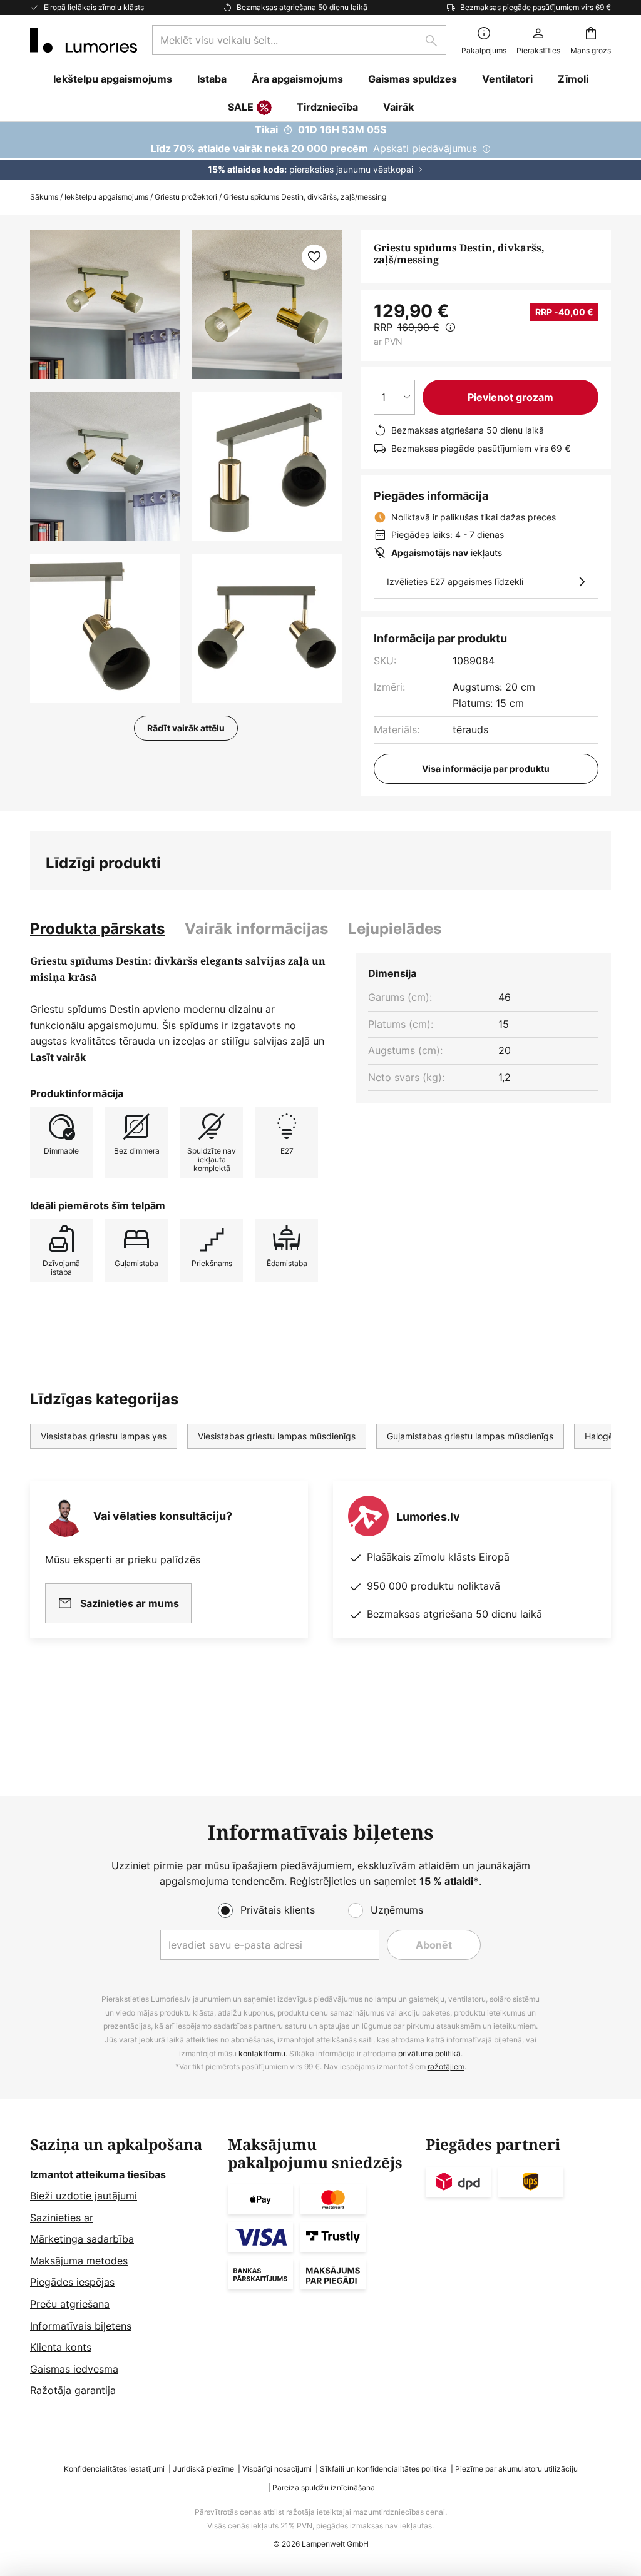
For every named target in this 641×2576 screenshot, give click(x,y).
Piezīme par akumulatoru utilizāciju (516, 2469)
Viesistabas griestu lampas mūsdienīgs (277, 1436)
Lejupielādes (395, 929)
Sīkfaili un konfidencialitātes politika (383, 2469)
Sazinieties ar (62, 2218)
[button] (105, 466)
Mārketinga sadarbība (82, 2239)
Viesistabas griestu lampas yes (104, 1436)
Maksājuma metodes (79, 2261)
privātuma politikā (429, 2053)
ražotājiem (446, 2066)
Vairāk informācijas (256, 929)
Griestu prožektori (186, 197)
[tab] (97, 929)
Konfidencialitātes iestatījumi (114, 2469)
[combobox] (299, 40)
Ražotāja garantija (73, 2390)
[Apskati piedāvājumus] (320, 151)
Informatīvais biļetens (81, 2326)
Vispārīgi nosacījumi (277, 2469)
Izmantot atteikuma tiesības (98, 2174)
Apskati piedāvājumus (425, 148)
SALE (241, 107)
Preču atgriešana (70, 2304)
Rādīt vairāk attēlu (186, 728)
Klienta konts (61, 2347)
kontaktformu (262, 2053)
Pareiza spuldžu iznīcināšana (324, 2487)
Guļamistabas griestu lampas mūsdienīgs (470, 1436)
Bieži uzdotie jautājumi (84, 2196)
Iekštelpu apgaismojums (106, 197)
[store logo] (84, 40)
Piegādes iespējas (72, 2282)
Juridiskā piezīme (203, 2469)
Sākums (44, 197)
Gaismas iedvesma (74, 2369)
